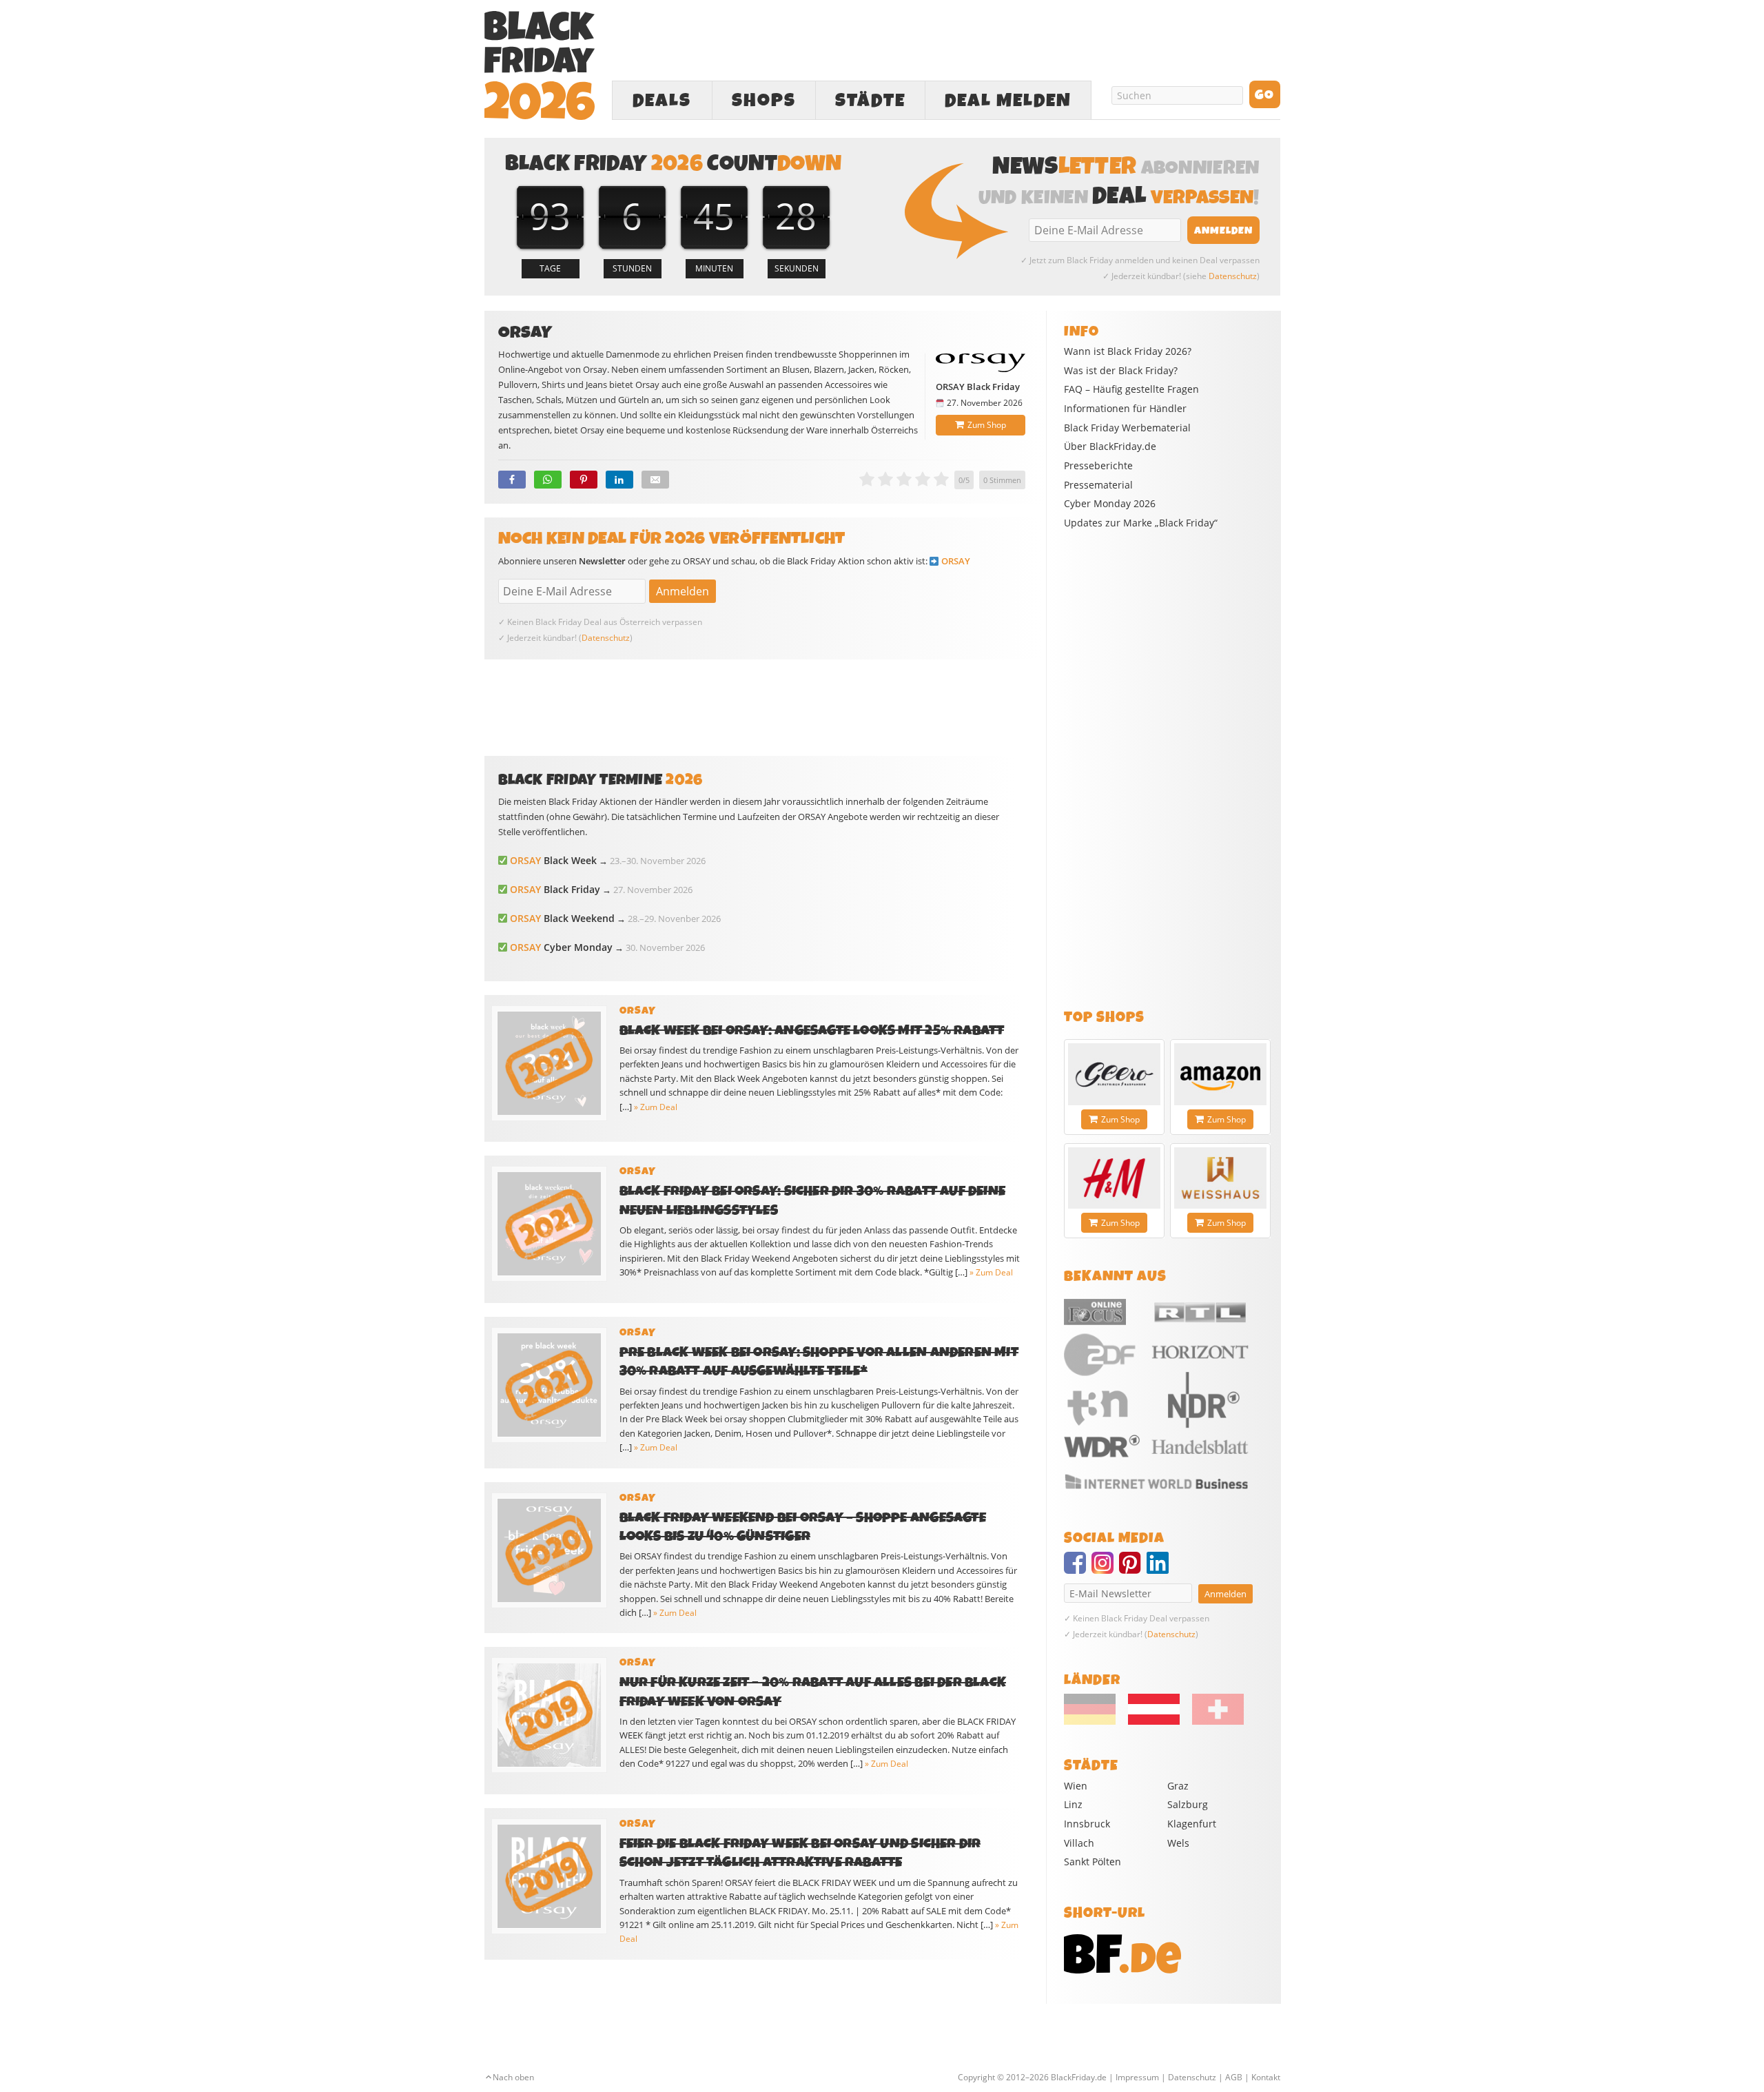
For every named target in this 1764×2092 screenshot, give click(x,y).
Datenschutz (1233, 276)
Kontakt (1266, 2077)
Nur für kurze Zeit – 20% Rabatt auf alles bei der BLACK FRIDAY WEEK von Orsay (813, 1692)
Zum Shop (987, 425)
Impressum (1137, 2077)
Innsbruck (1087, 1824)
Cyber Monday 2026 (1110, 504)
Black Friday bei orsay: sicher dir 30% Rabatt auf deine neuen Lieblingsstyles (813, 1200)
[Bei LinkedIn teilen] (619, 480)
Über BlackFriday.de (1110, 447)
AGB (1234, 2077)
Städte (870, 101)
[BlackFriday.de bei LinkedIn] (1160, 1569)
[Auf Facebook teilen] (512, 480)
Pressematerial (1098, 485)
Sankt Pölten (1093, 1862)
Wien (1076, 1786)
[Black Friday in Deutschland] (1095, 1721)
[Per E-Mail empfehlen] (655, 480)
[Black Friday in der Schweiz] (1213, 1721)
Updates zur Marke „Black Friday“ (1141, 523)
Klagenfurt (1192, 1824)
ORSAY (956, 561)
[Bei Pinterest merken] (584, 480)
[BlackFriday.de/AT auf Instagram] (1105, 1569)
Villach (1079, 1843)
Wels (1178, 1843)
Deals (662, 101)
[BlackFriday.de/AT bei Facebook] (1078, 1569)
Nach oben (513, 2077)
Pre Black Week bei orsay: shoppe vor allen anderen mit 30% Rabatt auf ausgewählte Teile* (819, 1362)
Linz (1073, 1804)
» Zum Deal (656, 1107)
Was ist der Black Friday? (1121, 371)
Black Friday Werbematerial (1127, 428)
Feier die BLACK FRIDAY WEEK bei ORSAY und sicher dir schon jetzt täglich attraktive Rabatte (800, 1853)
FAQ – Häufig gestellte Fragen (1131, 389)
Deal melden (1008, 101)
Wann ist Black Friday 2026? (1128, 351)
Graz (1178, 1786)
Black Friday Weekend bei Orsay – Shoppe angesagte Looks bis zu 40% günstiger (803, 1527)
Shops (764, 101)
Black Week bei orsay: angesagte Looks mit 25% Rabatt (812, 1030)
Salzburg (1188, 1804)
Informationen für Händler (1125, 409)
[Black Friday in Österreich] (1154, 1721)
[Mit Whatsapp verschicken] (548, 480)
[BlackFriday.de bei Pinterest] (1133, 1569)
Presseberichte (1098, 466)
